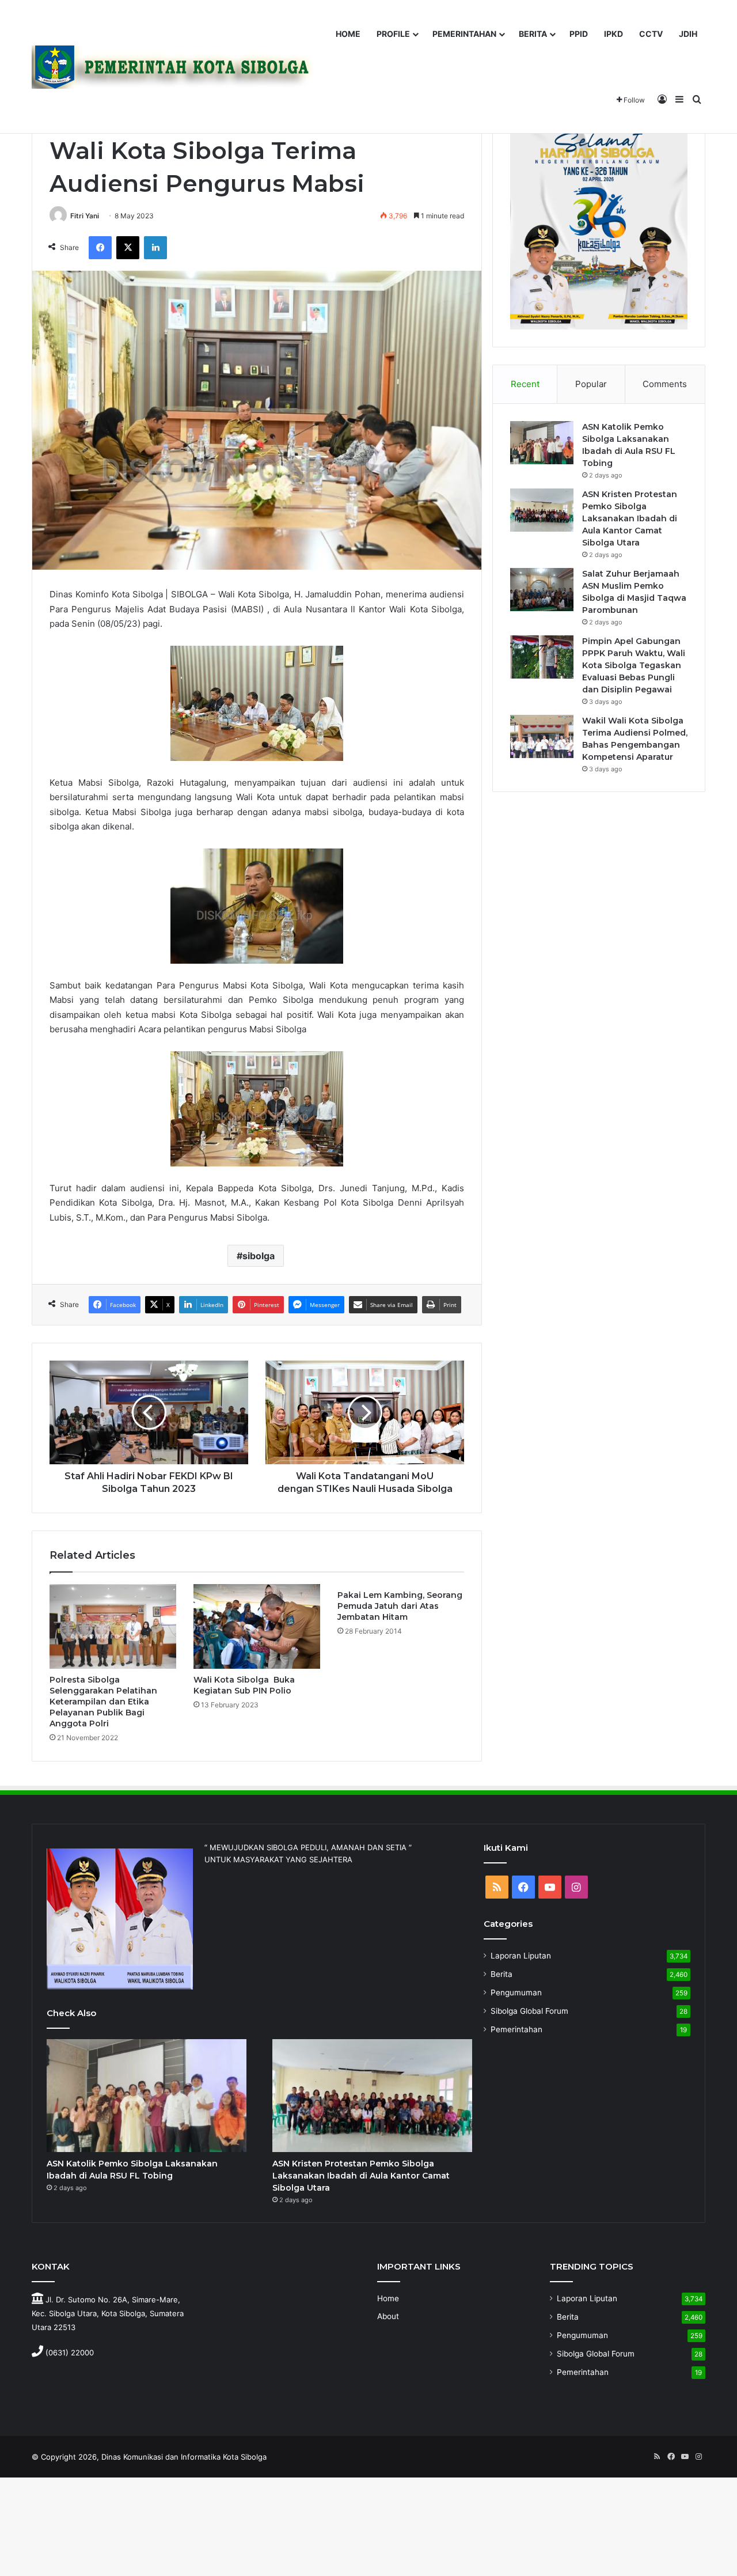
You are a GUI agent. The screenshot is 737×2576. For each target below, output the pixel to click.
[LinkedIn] (155, 248)
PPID (579, 34)
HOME (348, 34)
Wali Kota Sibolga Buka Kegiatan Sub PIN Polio (244, 1685)
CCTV (651, 34)
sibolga (259, 1256)
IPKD (613, 34)
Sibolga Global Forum (529, 2011)
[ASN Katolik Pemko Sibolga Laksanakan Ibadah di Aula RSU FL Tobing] (542, 443)
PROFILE (393, 34)
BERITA (533, 34)
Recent (525, 384)
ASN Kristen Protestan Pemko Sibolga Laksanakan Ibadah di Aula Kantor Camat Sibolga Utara (630, 518)
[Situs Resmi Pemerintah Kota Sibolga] (178, 67)
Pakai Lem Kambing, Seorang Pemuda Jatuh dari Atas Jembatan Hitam (400, 1606)
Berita (502, 1974)
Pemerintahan (516, 2029)
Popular (591, 384)
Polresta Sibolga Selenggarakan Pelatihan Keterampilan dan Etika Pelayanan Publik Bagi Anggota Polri (103, 1702)
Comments (665, 384)
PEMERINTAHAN (464, 34)
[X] (128, 248)
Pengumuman (516, 1992)
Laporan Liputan (521, 1956)
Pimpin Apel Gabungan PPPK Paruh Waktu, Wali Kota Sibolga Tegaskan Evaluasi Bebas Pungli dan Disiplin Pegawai (634, 665)
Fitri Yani (85, 216)
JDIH (688, 34)
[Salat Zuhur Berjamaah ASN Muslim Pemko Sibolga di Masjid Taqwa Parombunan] (542, 590)
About (388, 2316)
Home (388, 2298)
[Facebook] (100, 248)
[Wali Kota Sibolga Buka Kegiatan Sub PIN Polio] (257, 1626)
